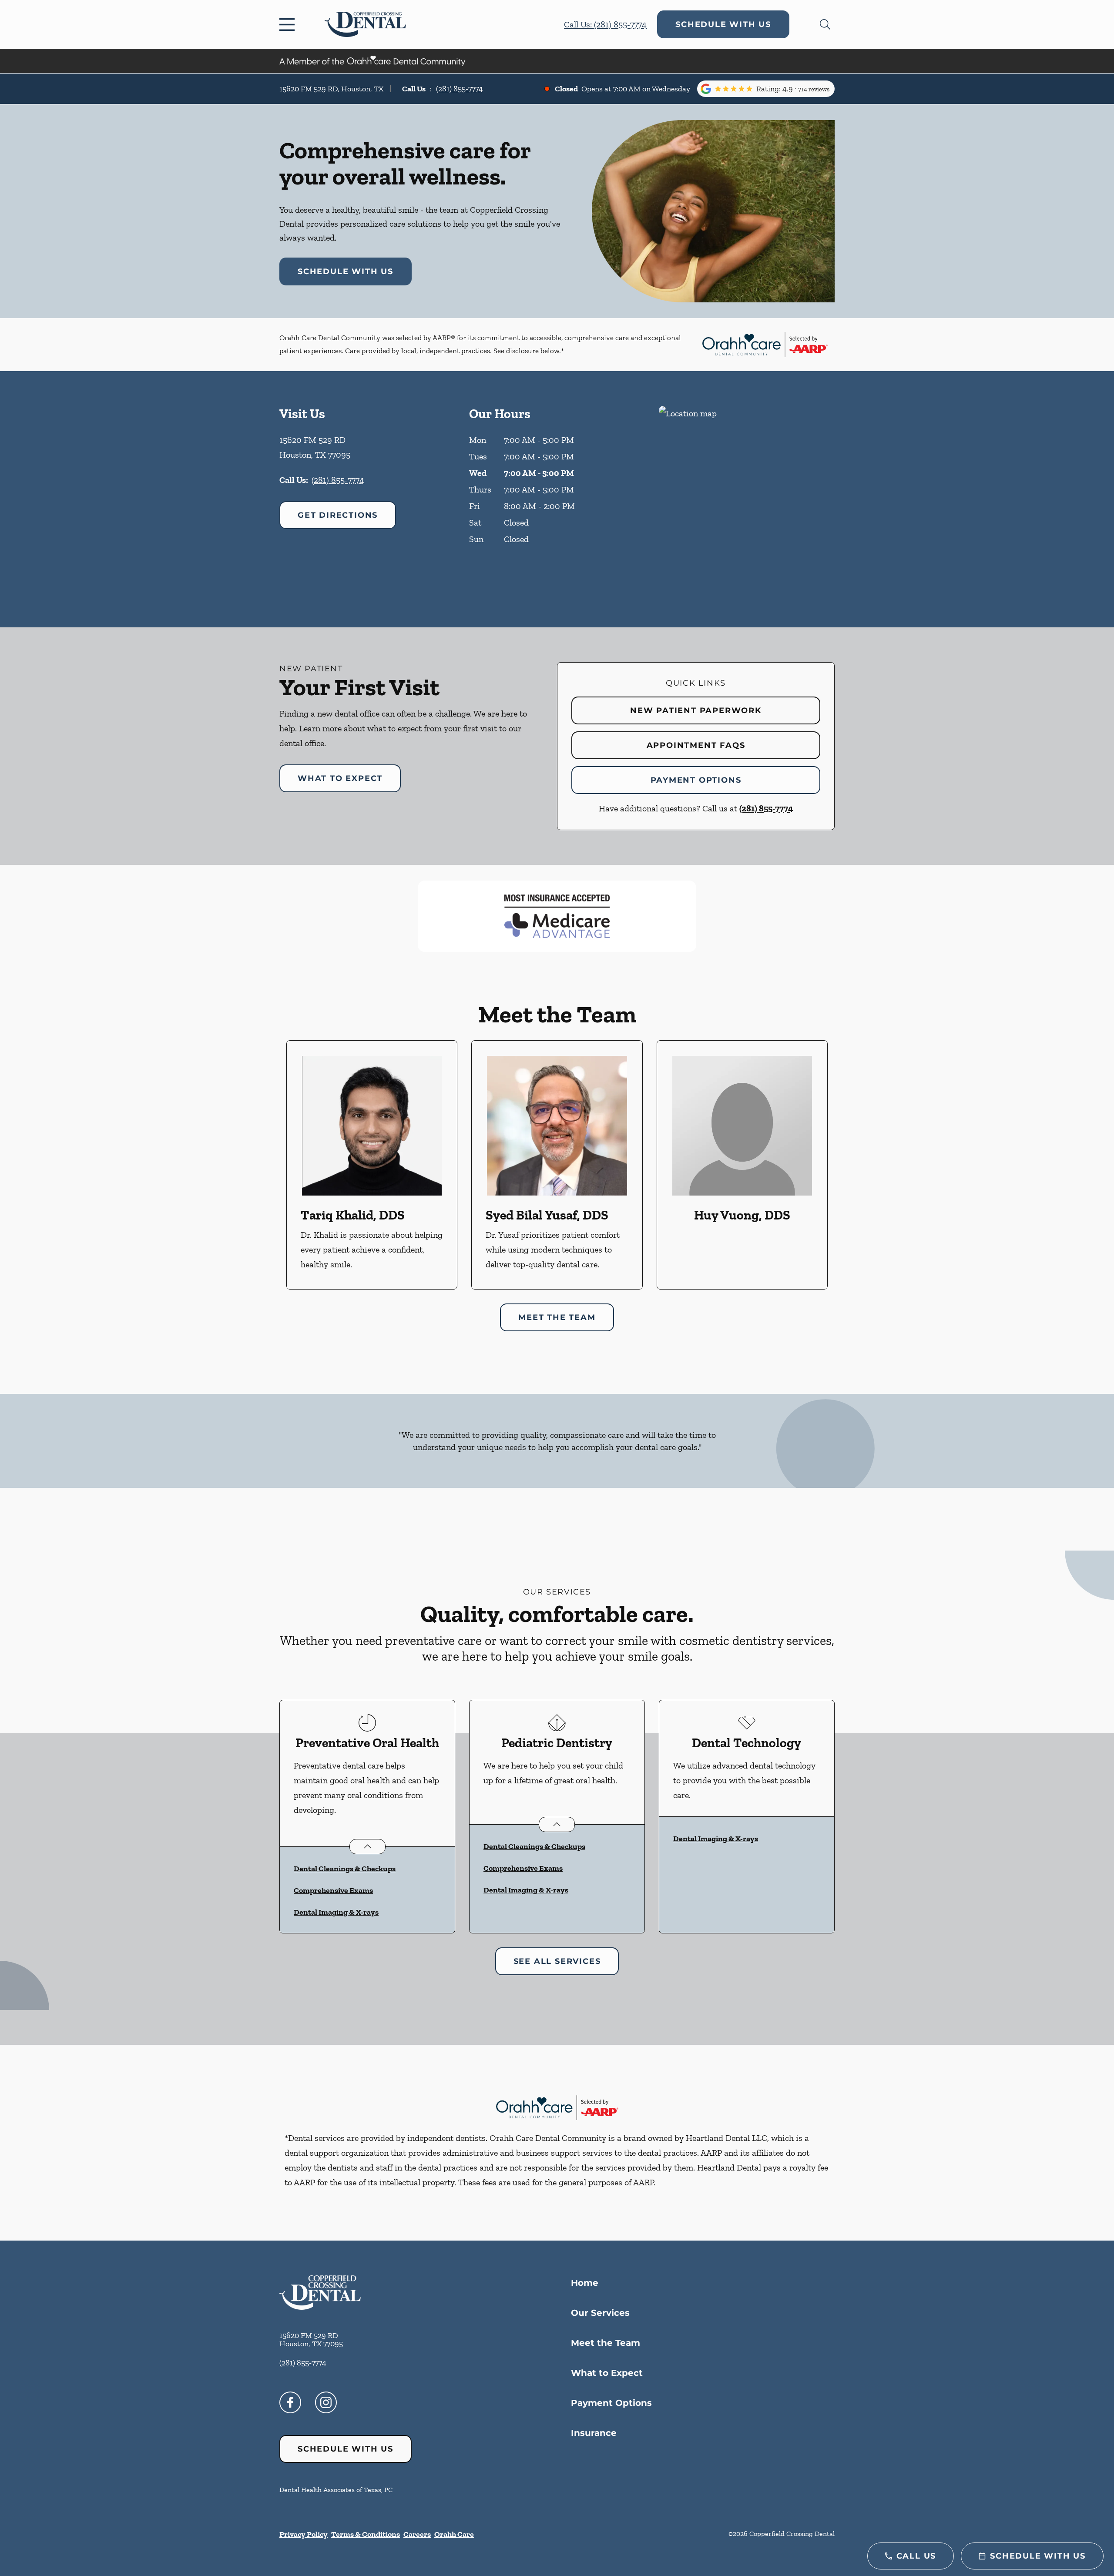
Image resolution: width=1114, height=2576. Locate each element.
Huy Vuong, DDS (742, 1215)
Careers (417, 2534)
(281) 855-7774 (460, 89)
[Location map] (747, 499)
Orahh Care (454, 2534)
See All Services (557, 1961)
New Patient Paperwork (696, 710)
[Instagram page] (326, 2402)
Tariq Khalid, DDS (353, 1215)
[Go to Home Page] (365, 24)
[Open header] (289, 24)
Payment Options (696, 780)
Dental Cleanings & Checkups (345, 1869)
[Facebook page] (290, 2402)
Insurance (594, 2433)
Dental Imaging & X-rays (336, 1912)
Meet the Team (606, 2343)
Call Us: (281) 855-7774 (605, 24)
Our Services (600, 2313)
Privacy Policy (304, 2534)
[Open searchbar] (825, 24)
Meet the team (557, 1317)
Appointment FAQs (696, 745)
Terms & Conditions (366, 2534)
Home (585, 2283)
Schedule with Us (723, 24)
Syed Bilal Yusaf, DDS (547, 1215)
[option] (372, 1165)
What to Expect (340, 778)
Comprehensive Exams (333, 1890)
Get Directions (338, 515)
